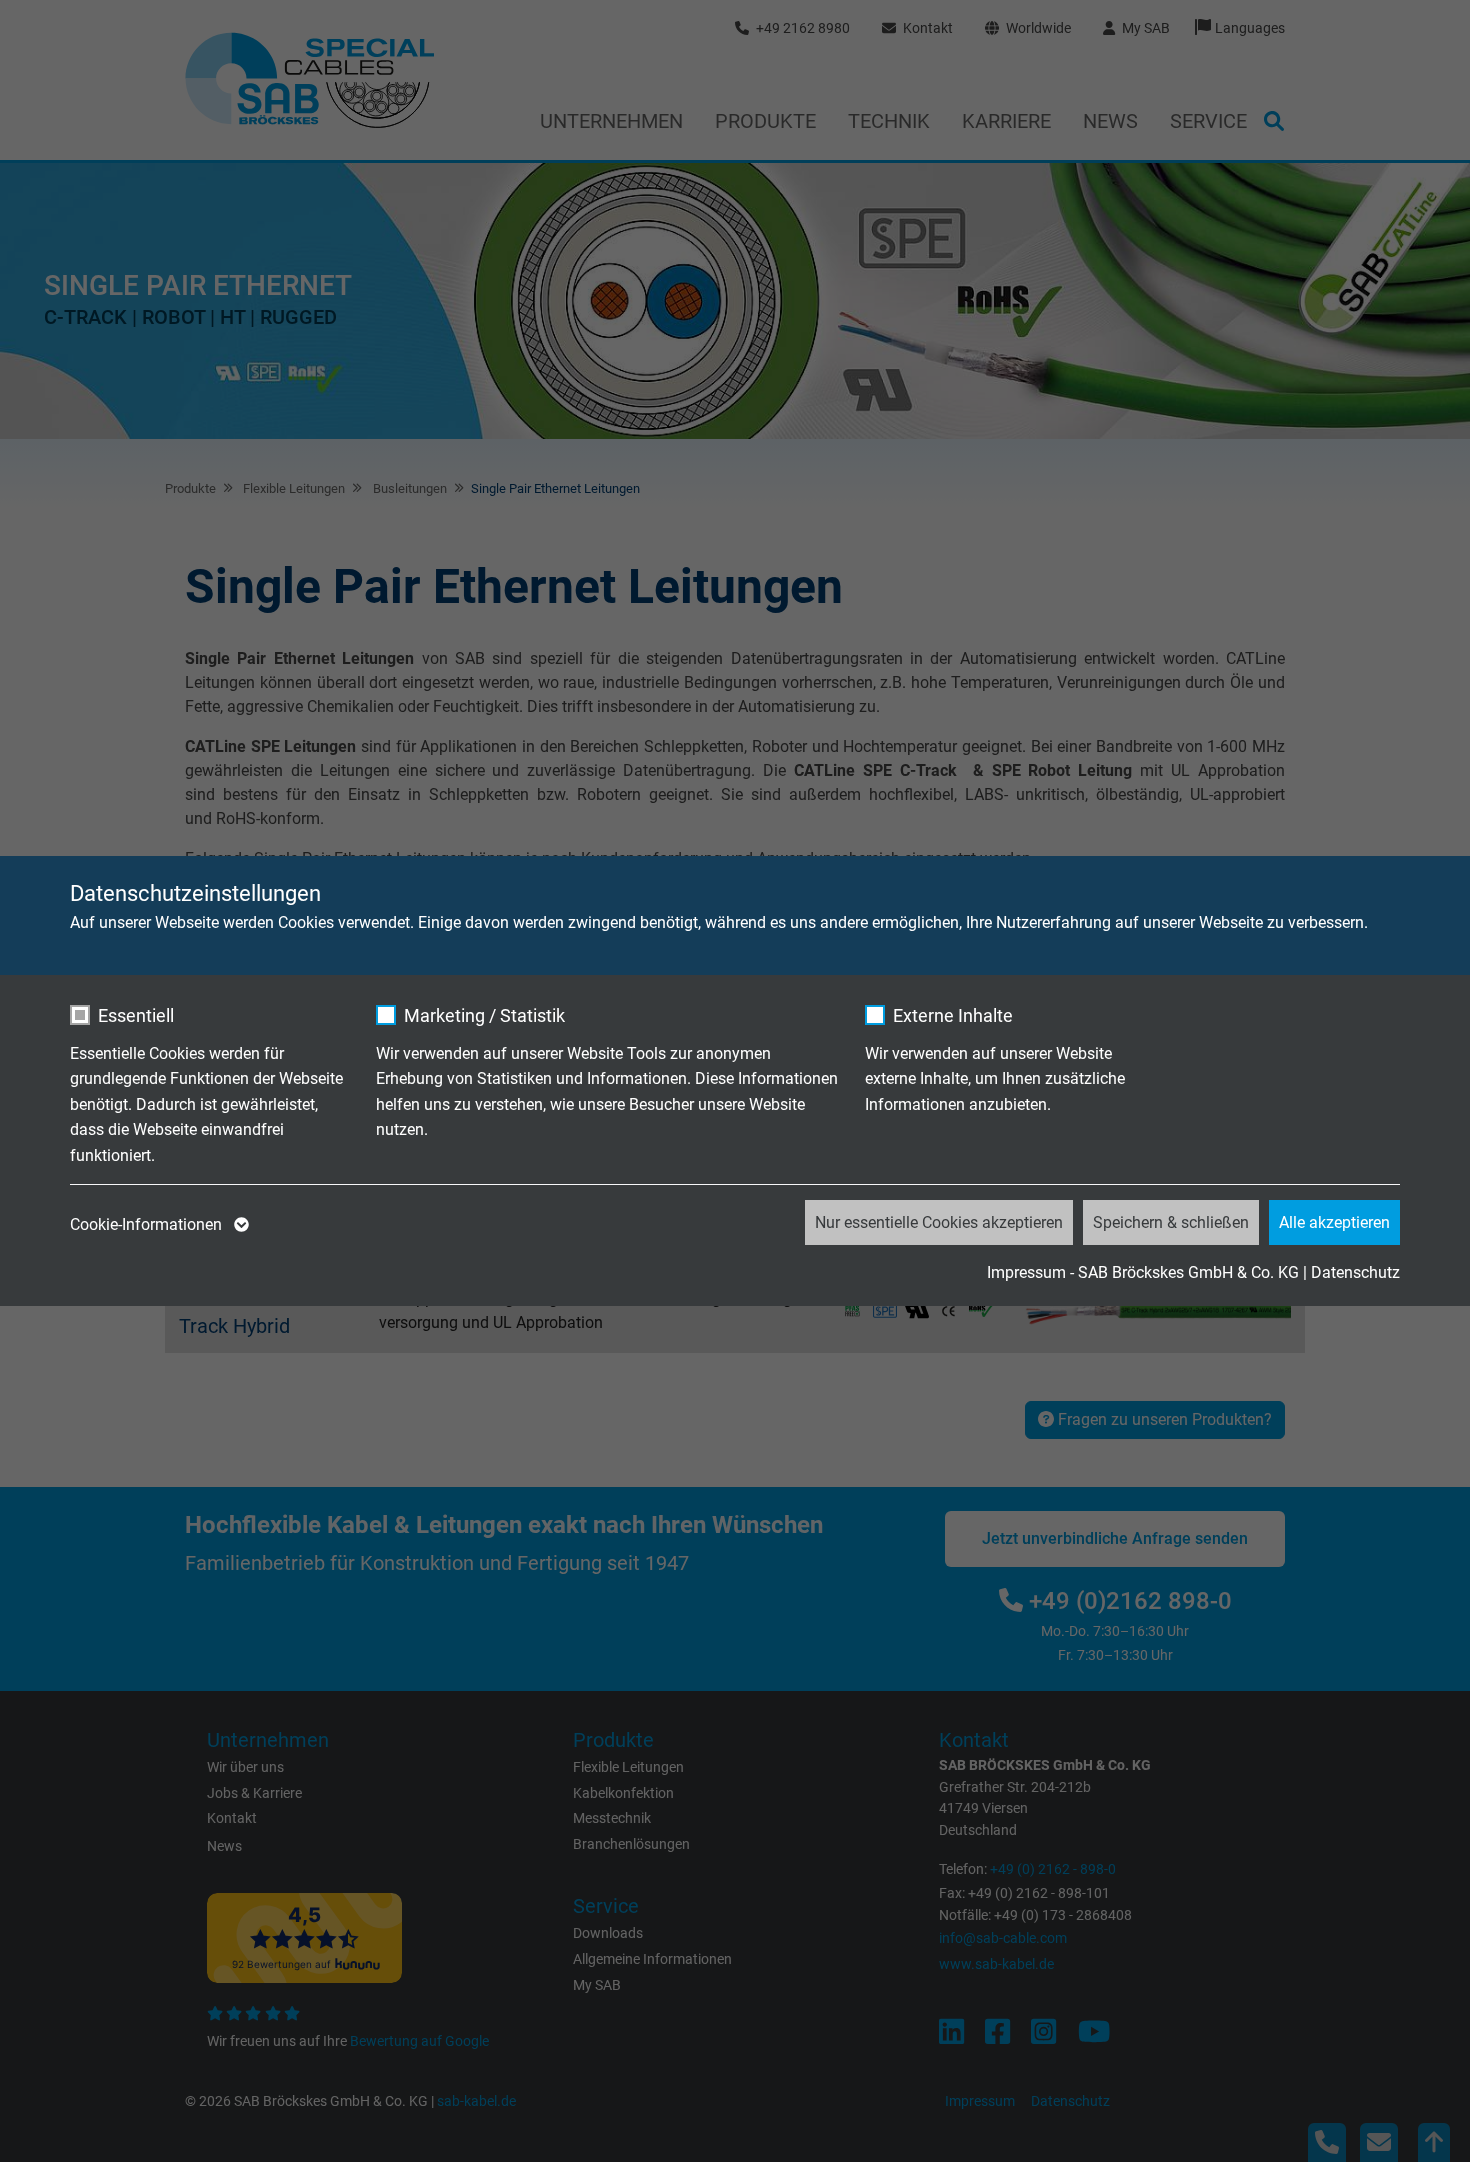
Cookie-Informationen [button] (148, 1224)
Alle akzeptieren (1334, 1222)
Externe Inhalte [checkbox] (953, 1015)
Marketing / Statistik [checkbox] (484, 1015)
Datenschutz (1355, 1272)
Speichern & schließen (1171, 1222)
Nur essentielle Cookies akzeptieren (939, 1222)
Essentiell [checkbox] (136, 1015)
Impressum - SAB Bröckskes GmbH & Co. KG (1143, 1272)
